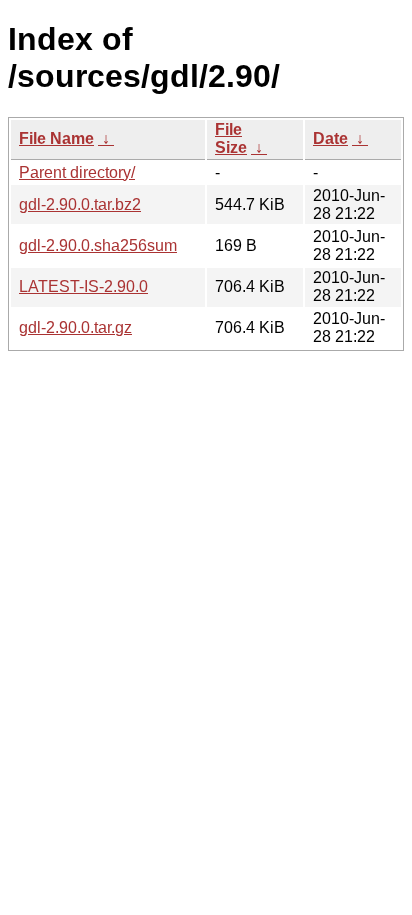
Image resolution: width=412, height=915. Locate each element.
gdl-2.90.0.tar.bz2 (80, 204)
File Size (231, 138)
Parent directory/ (77, 172)
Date (330, 138)
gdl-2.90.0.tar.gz (75, 327)
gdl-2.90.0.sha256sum (98, 245)
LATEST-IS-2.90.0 (83, 286)
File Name (56, 138)
